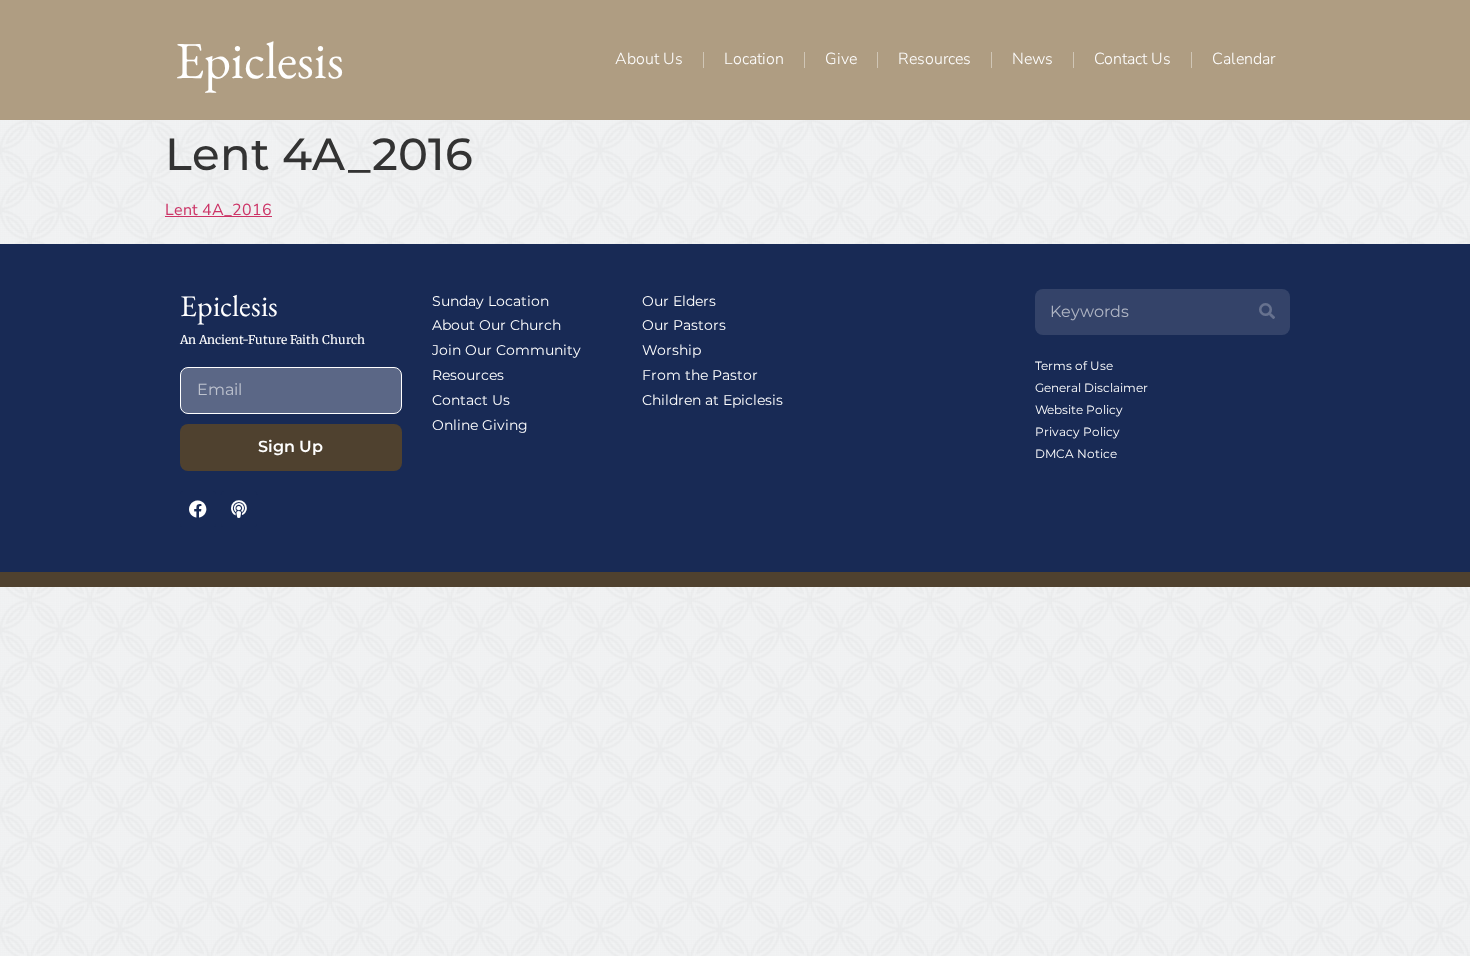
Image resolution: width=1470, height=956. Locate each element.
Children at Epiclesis (712, 400)
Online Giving (480, 425)
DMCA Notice (1076, 453)
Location (754, 59)
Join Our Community (506, 350)
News (1032, 59)
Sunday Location (490, 301)
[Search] (1267, 312)
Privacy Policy (1077, 431)
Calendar (1243, 59)
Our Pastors (684, 325)
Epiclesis (259, 59)
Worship (671, 350)
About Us (649, 59)
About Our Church (496, 325)
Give (841, 59)
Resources (934, 59)
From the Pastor (700, 375)
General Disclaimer (1091, 387)
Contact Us (1132, 59)
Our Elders (679, 301)
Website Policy (1079, 409)
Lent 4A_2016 (218, 210)
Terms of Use (1074, 365)
